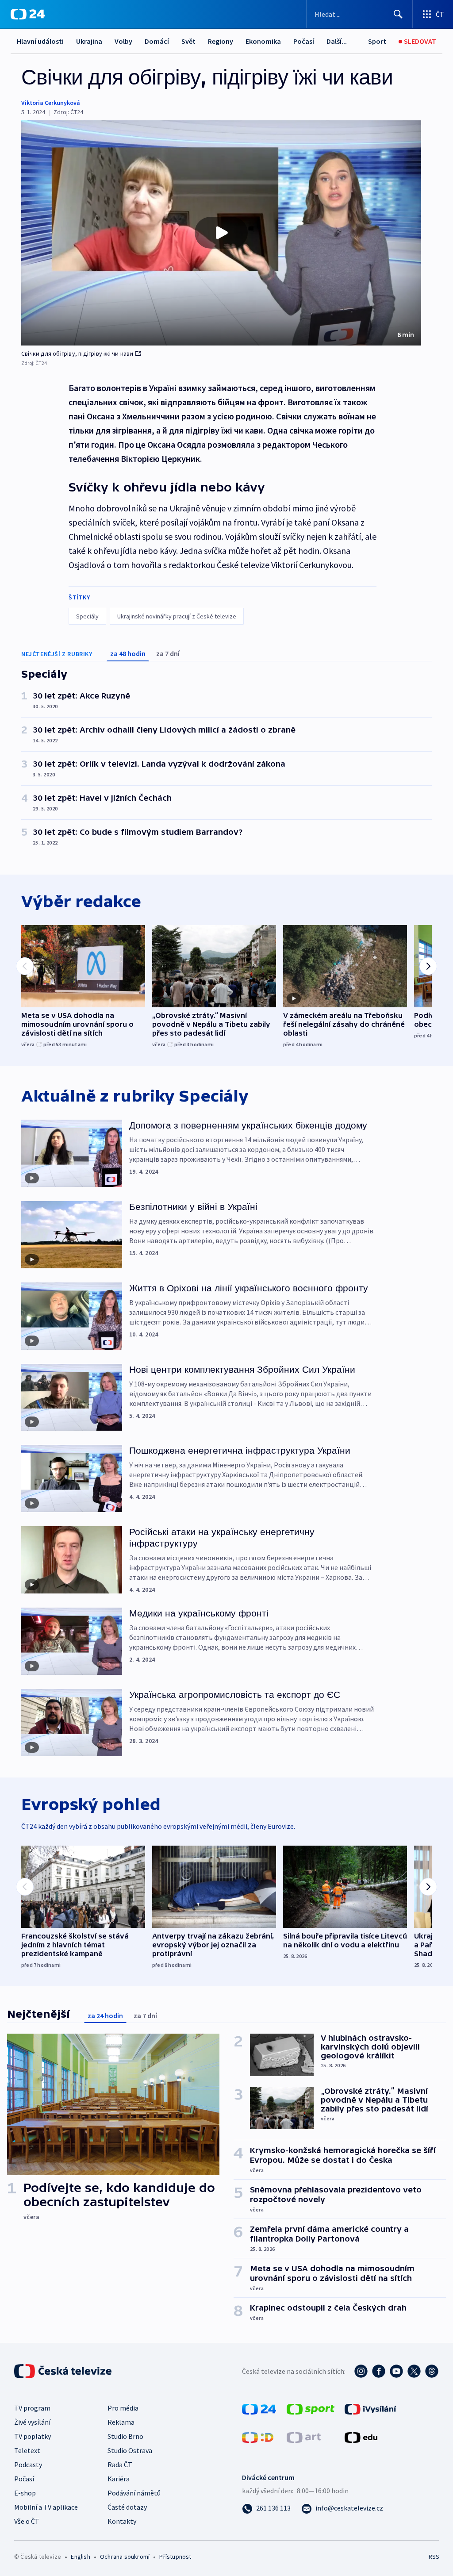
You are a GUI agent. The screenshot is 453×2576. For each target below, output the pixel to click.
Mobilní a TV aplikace (46, 2507)
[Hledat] (398, 14)
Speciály (87, 616)
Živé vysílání (32, 2422)
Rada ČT (120, 2465)
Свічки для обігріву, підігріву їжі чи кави (77, 353)
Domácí (157, 41)
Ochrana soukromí (125, 2557)
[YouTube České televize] (396, 2371)
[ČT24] (28, 14)
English (80, 2557)
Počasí (304, 41)
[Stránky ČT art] (304, 2437)
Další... (337, 41)
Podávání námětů (134, 2493)
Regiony (221, 41)
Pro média (123, 2408)
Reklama (121, 2422)
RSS (434, 2557)
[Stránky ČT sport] (311, 2408)
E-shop (25, 2493)
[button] (221, 233)
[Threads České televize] (432, 2371)
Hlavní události (40, 41)
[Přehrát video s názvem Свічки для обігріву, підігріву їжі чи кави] (221, 233)
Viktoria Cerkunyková (51, 103)
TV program (32, 2408)
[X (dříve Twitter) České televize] (414, 2371)
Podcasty (28, 2465)
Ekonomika (263, 41)
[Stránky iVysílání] (370, 2408)
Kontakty (122, 2521)
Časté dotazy (127, 2507)
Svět (188, 41)
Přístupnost (175, 2557)
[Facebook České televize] (379, 2371)
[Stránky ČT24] (259, 2408)
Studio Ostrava (130, 2450)
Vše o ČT (27, 2521)
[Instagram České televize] (361, 2371)
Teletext (27, 2450)
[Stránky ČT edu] (361, 2437)
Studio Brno (125, 2436)
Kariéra (119, 2479)
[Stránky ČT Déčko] (258, 2437)
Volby (123, 41)
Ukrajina (89, 41)
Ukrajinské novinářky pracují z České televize (177, 616)
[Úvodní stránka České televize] (64, 2371)
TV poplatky (33, 2436)
